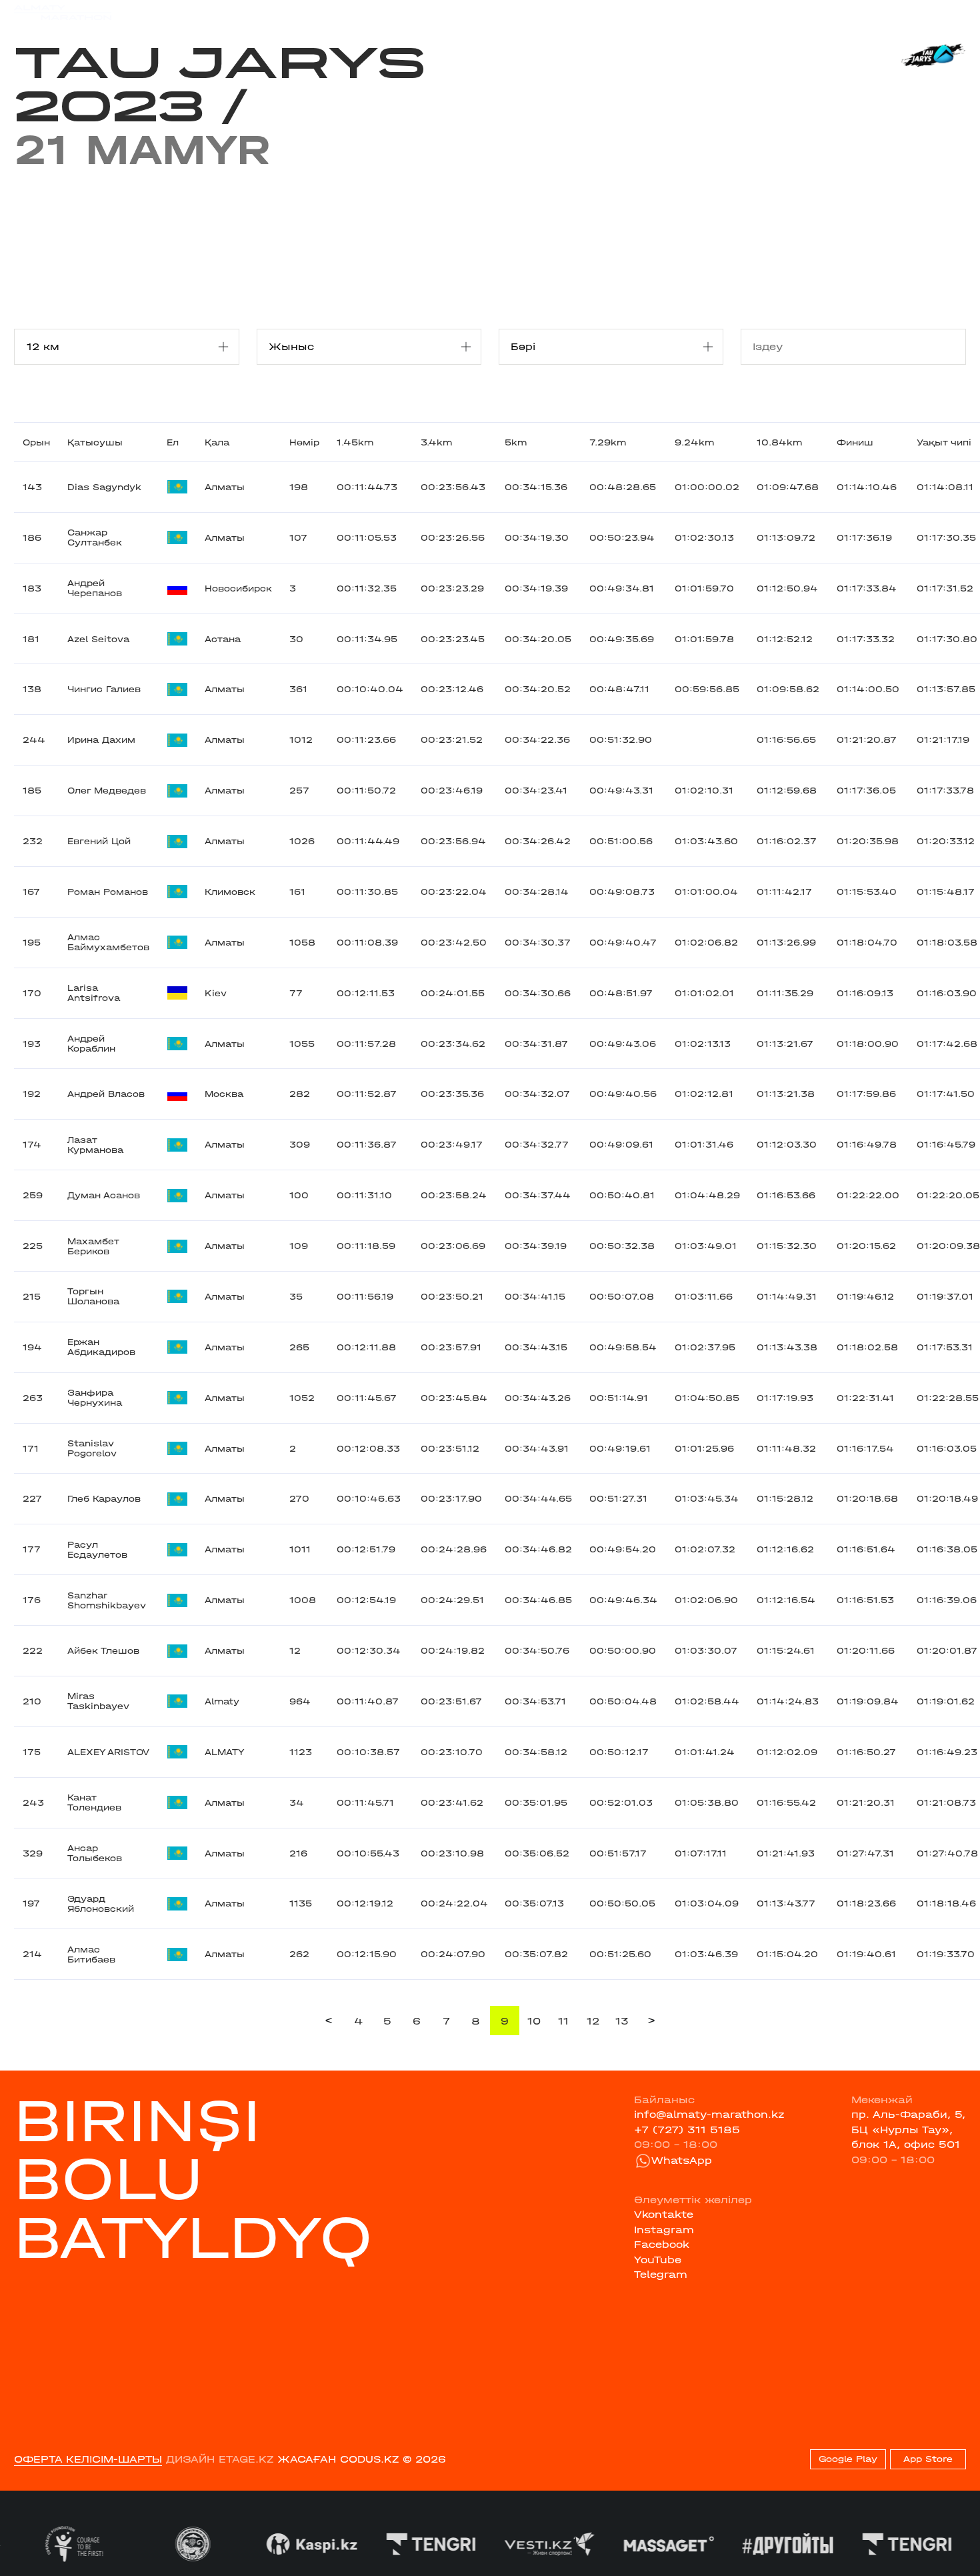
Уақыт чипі (944, 442)
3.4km (436, 442)
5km (516, 442)
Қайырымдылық (416, 12)
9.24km (694, 442)
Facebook (662, 2245)
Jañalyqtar (505, 12)
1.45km (355, 442)
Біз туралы (662, 12)
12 (593, 2021)
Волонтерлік (583, 12)
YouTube (658, 2260)
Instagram (664, 2230)
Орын (36, 442)
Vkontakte (664, 2215)
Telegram (661, 2275)
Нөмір (304, 442)
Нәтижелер (327, 12)
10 (534, 2021)
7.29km (608, 442)
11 (563, 2021)
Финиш (855, 442)
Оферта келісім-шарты (88, 2459)
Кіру (954, 13)
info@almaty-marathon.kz (709, 2115)
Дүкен (841, 13)
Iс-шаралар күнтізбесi (221, 12)
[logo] (63, 13)
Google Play (848, 2459)
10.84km (779, 442)
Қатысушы (95, 442)
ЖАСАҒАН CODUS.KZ (338, 2459)
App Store (928, 2459)
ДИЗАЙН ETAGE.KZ (220, 2459)
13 (622, 2021)
